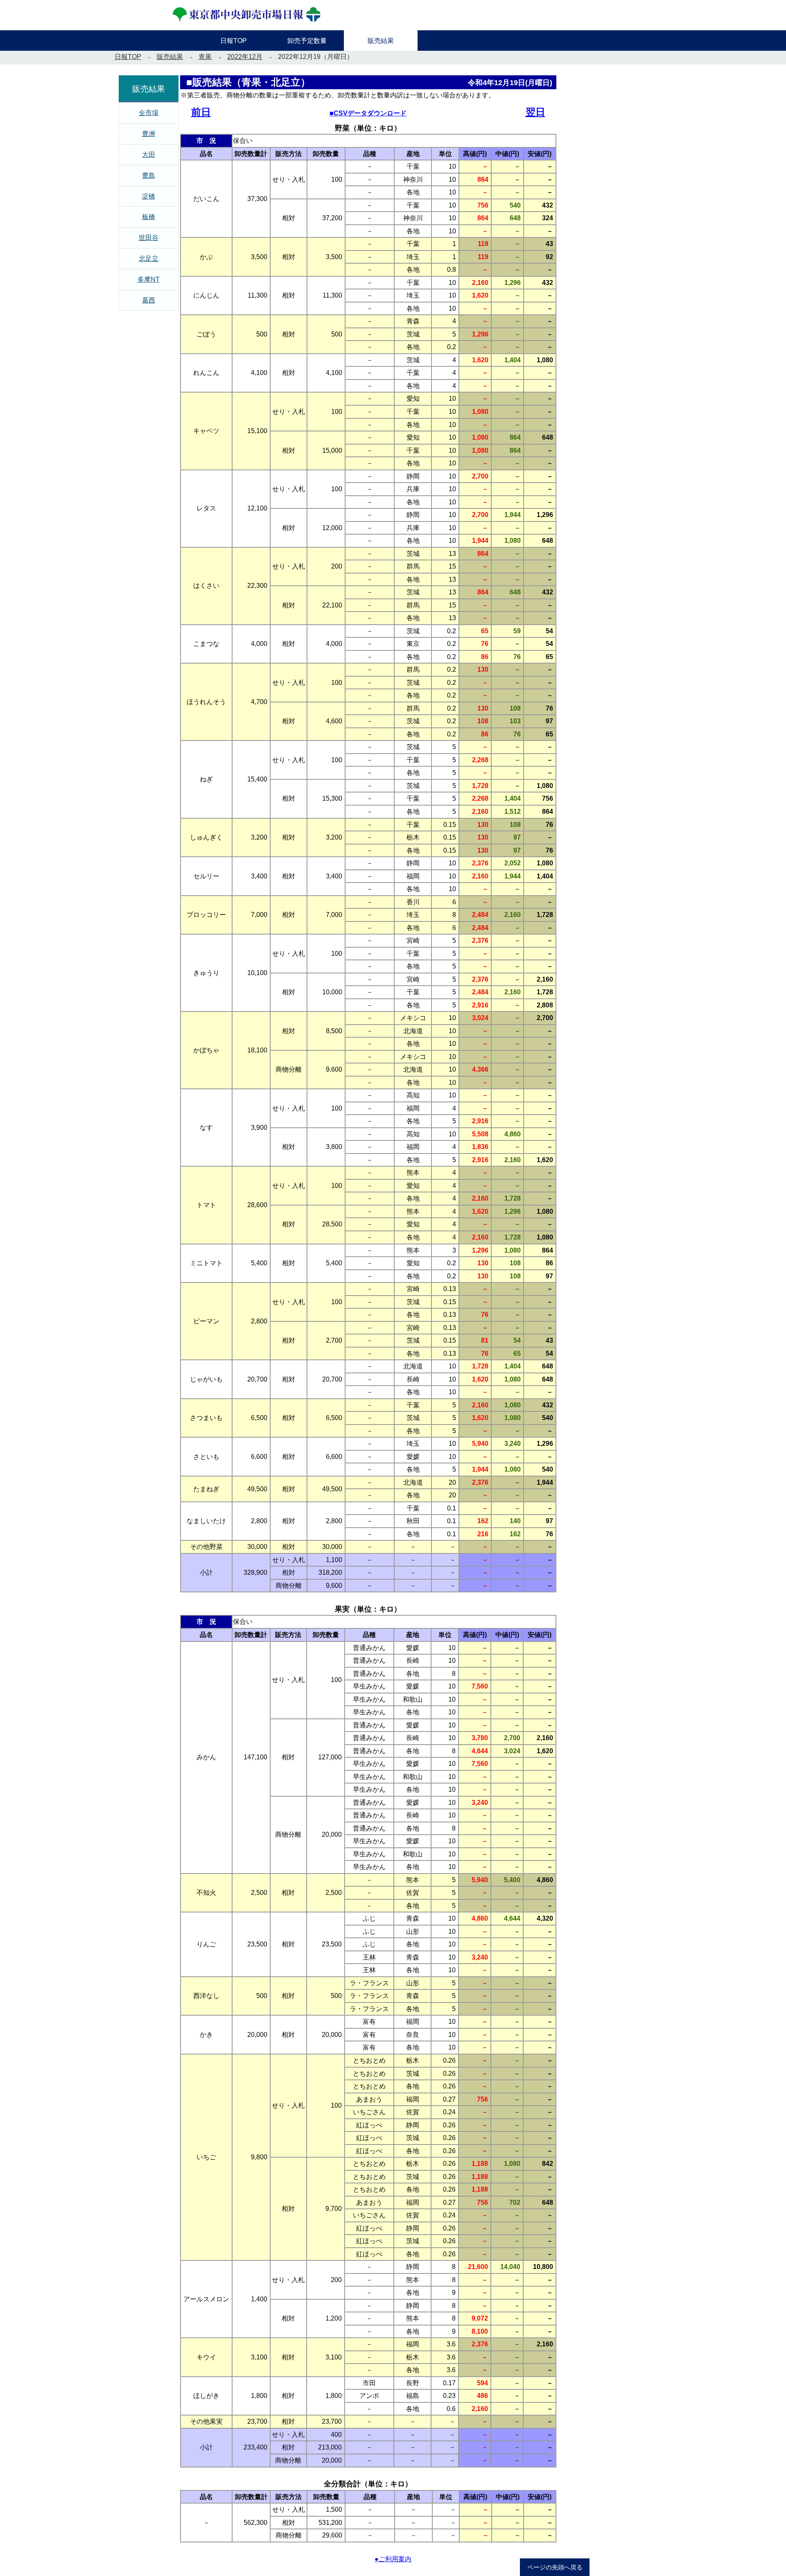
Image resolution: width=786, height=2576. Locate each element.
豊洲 (149, 134)
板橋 (149, 217)
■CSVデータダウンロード (368, 113)
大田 (149, 155)
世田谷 (149, 238)
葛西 (149, 300)
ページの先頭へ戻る (555, 2567)
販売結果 (170, 57)
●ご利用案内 (393, 2559)
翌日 (535, 112)
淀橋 (149, 196)
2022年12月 (245, 57)
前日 (201, 112)
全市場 (149, 113)
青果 (205, 57)
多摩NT (149, 279)
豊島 (149, 175)
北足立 (149, 259)
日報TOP (128, 57)
